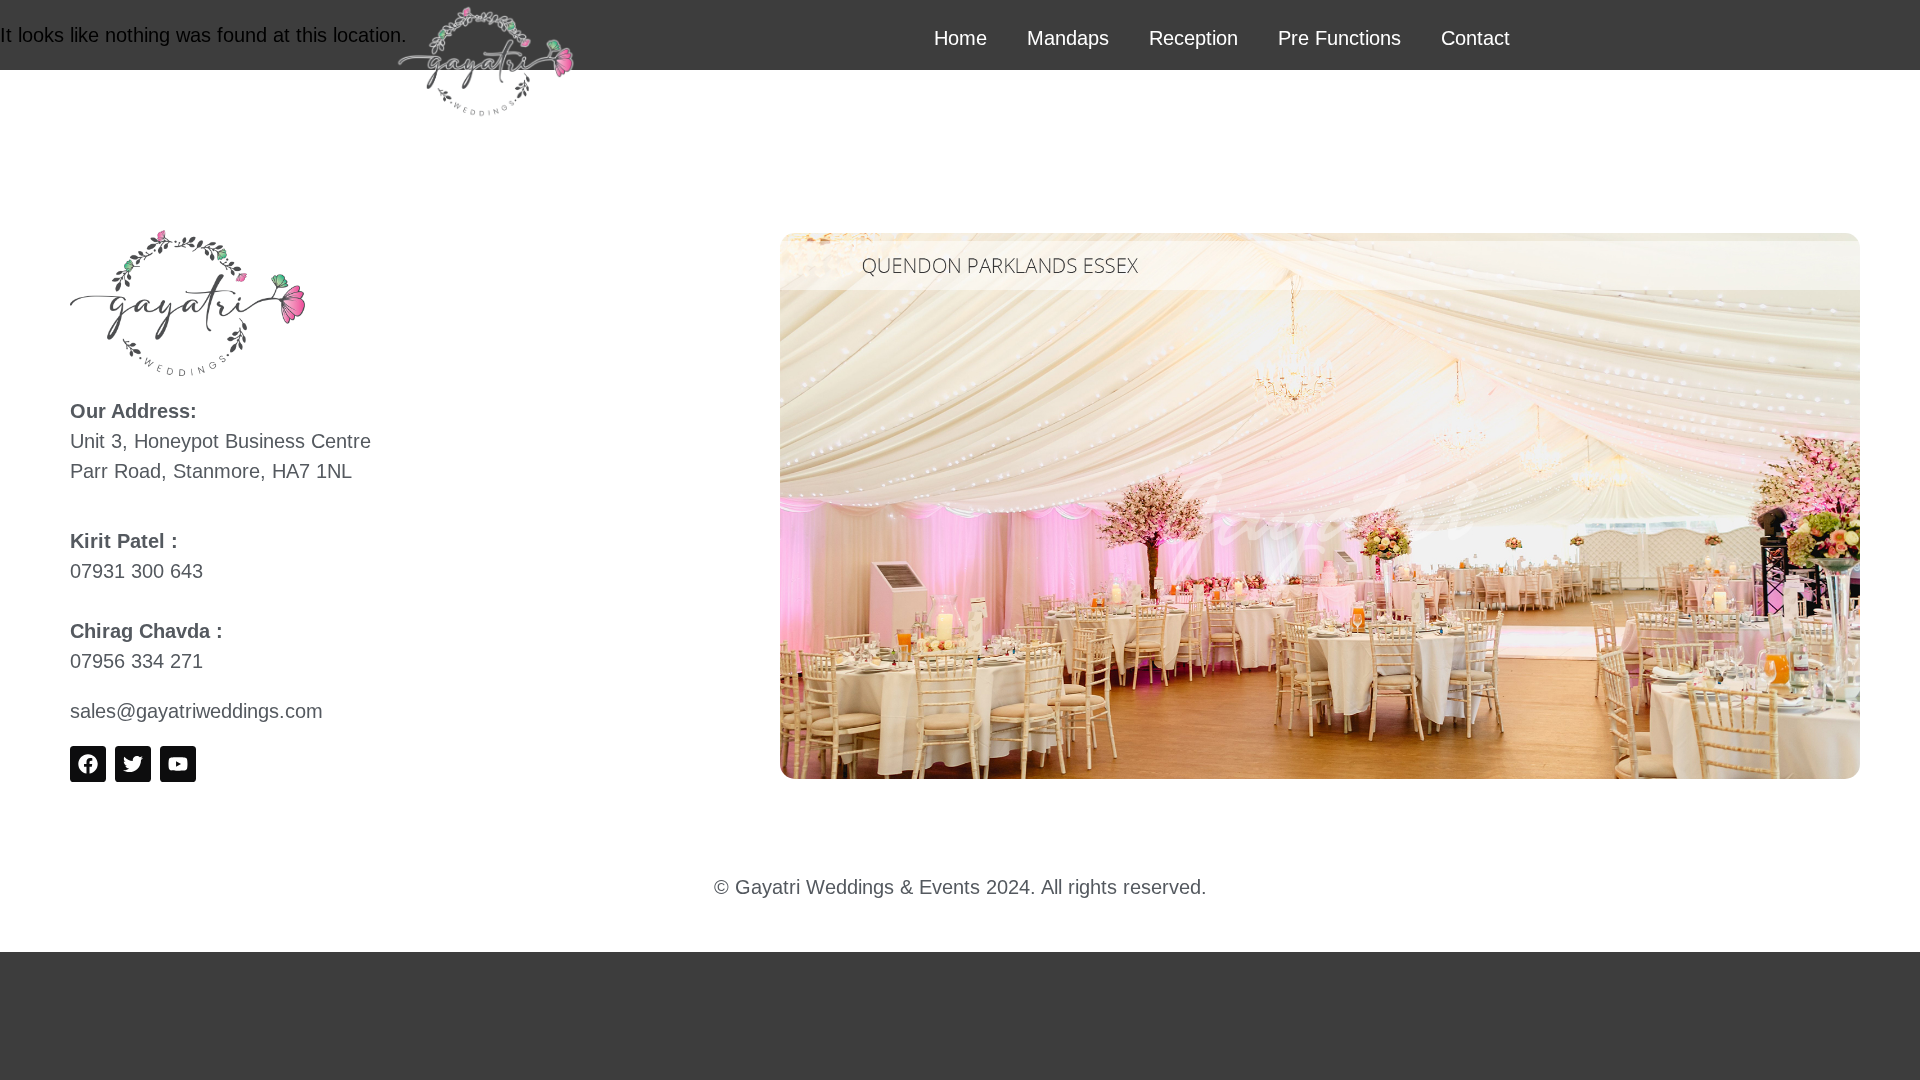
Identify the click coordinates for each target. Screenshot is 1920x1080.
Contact (1475, 38)
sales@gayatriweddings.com (196, 711)
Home (960, 38)
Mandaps (1068, 38)
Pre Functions (1339, 38)
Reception (1193, 38)
